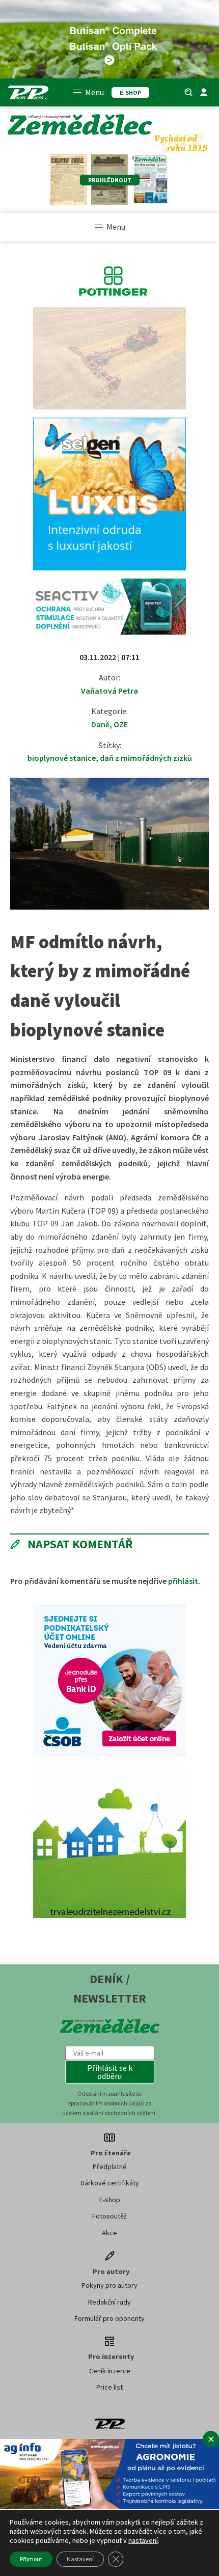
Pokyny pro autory (109, 2285)
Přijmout (31, 2559)
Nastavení (80, 2559)
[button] (110, 2072)
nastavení (143, 2540)
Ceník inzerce (110, 2371)
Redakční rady (109, 2302)
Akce (109, 2233)
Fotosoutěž (109, 2216)
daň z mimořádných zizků (146, 758)
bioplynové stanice (62, 758)
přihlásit (183, 1581)
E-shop (110, 2200)
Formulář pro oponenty (109, 2318)
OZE (121, 724)
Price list (109, 2387)
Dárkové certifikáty (110, 2183)
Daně (100, 724)
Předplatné (110, 2167)
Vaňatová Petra (109, 691)
